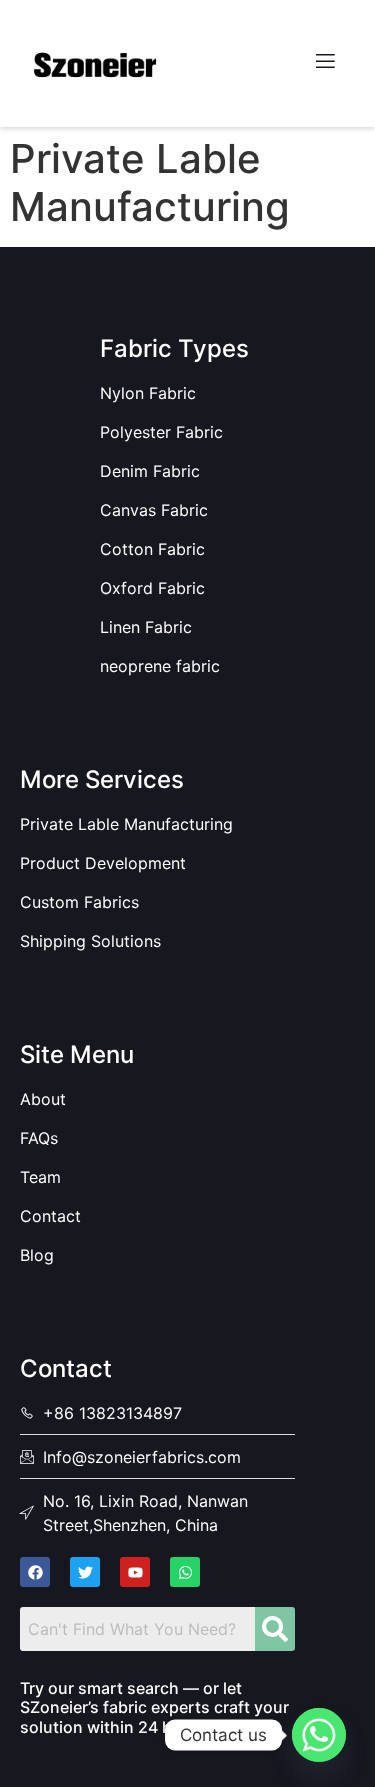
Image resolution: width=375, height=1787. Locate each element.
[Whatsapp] (319, 1735)
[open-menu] (324, 63)
